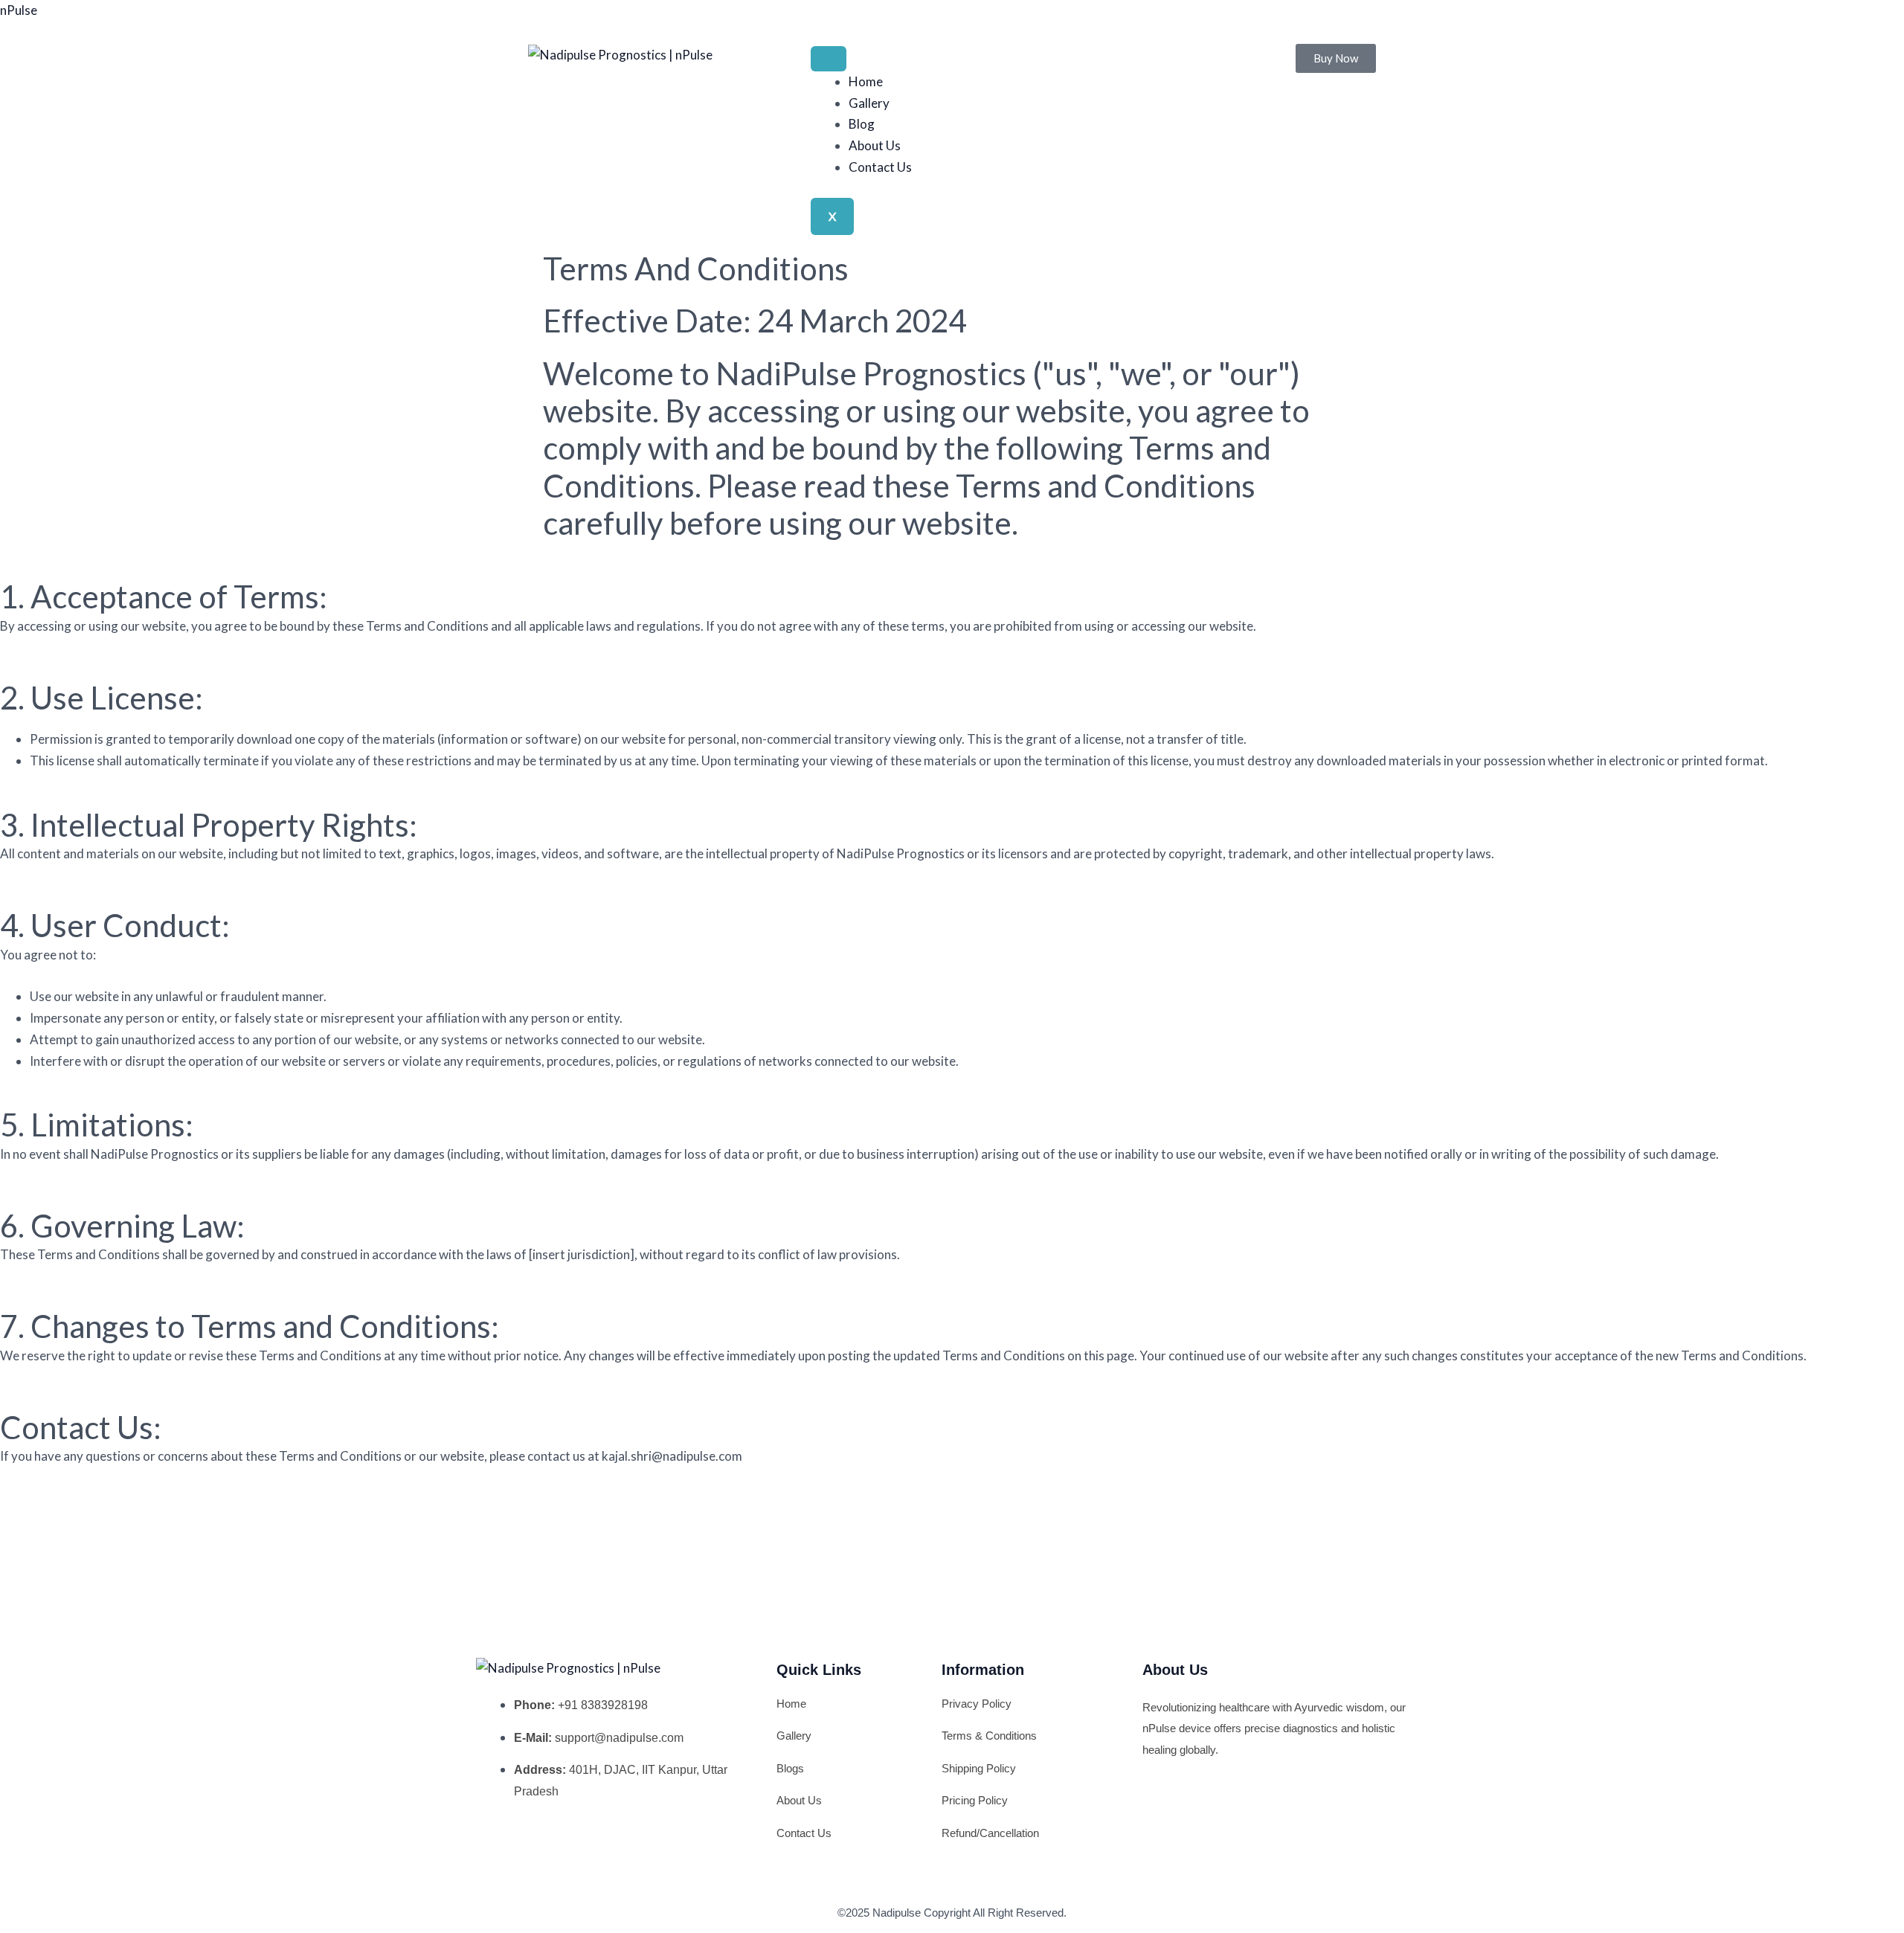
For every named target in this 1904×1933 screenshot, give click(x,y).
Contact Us (880, 167)
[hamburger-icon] (829, 59)
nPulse (19, 10)
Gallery (869, 103)
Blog (862, 124)
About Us (875, 145)
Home (866, 81)
